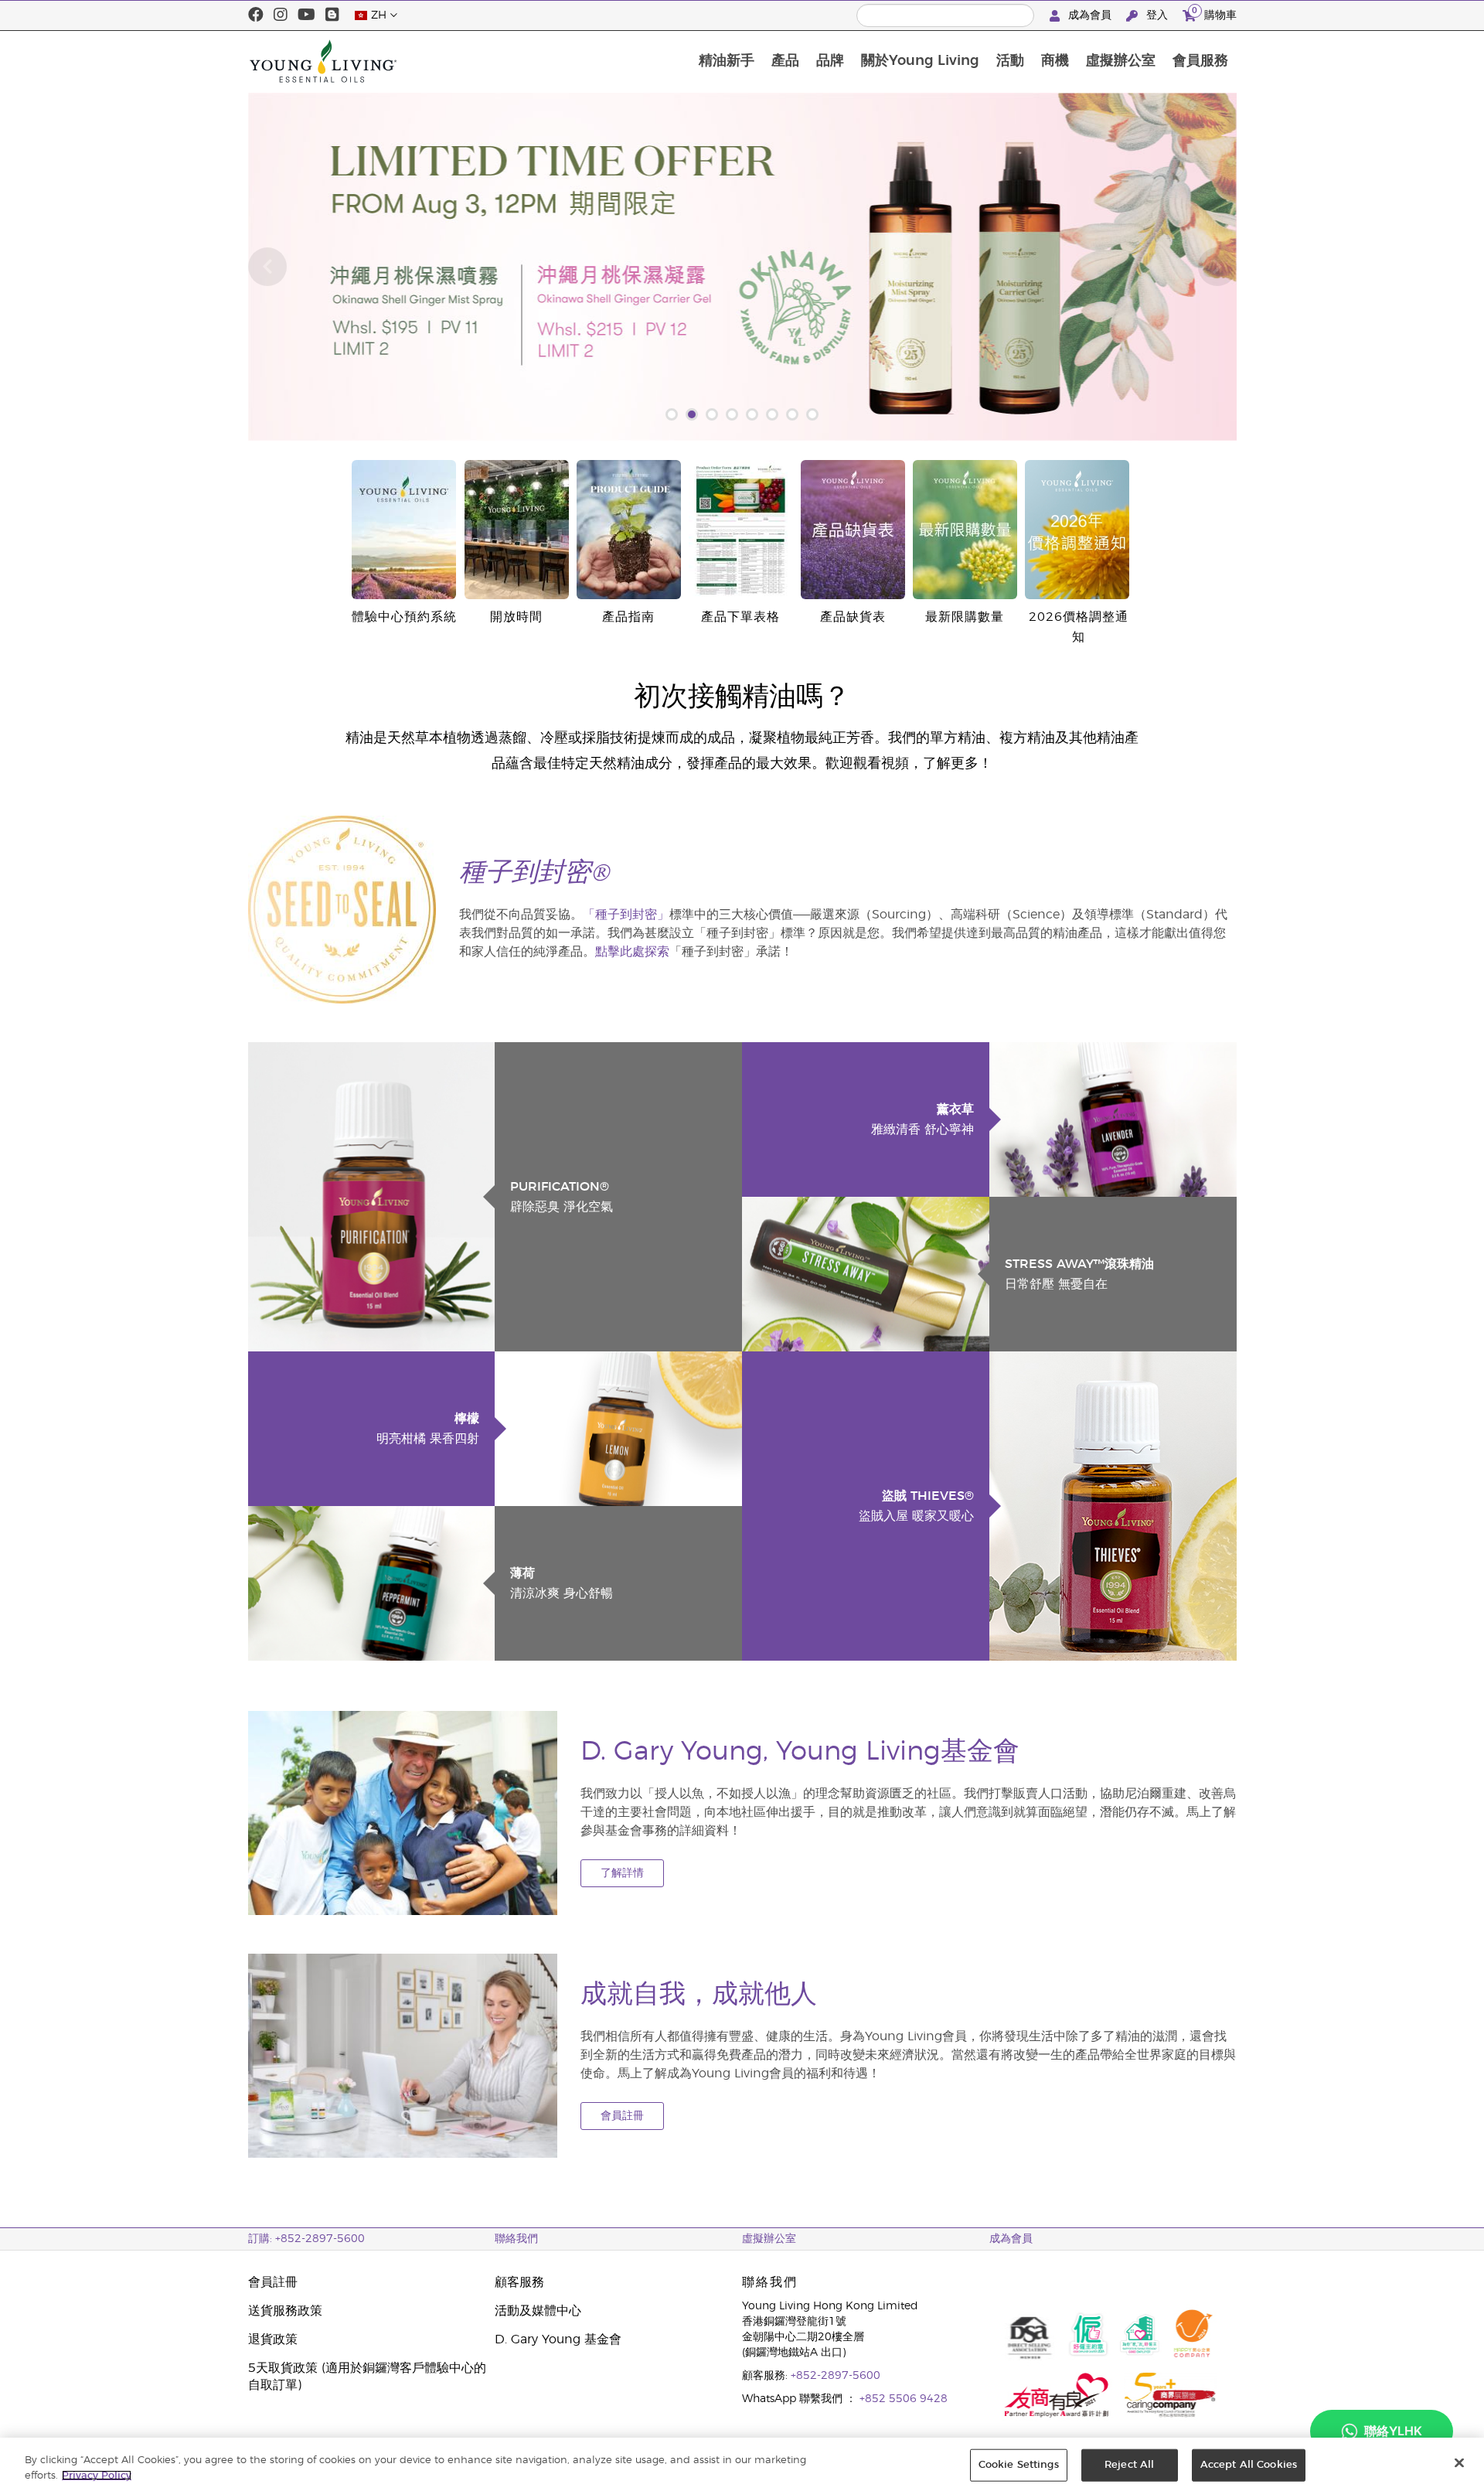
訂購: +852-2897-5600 (306, 2239)
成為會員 (1090, 15)
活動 (1010, 61)
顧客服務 (519, 2282)
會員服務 (1200, 61)
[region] (742, 2464)
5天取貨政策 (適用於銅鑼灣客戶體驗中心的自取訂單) (367, 2377)
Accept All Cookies (1249, 2465)
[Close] (1459, 2463)
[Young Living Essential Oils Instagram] (281, 15)
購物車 (1214, 13)
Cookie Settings (1019, 2465)
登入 (1157, 15)
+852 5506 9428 (904, 2399)
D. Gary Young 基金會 (558, 2339)
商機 (1055, 61)
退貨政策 (273, 2339)
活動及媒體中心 (538, 2311)
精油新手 (727, 61)
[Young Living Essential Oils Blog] (332, 15)
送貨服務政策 (285, 2311)
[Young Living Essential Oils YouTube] (306, 15)
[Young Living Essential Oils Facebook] (256, 15)
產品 (785, 61)
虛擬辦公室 (1121, 61)
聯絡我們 (516, 2239)
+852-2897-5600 (836, 2376)
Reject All (1129, 2465)
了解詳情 (622, 1873)
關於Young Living (920, 61)
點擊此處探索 (632, 952)
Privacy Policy (97, 2475)
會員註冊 (622, 2116)
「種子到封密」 (626, 915)
